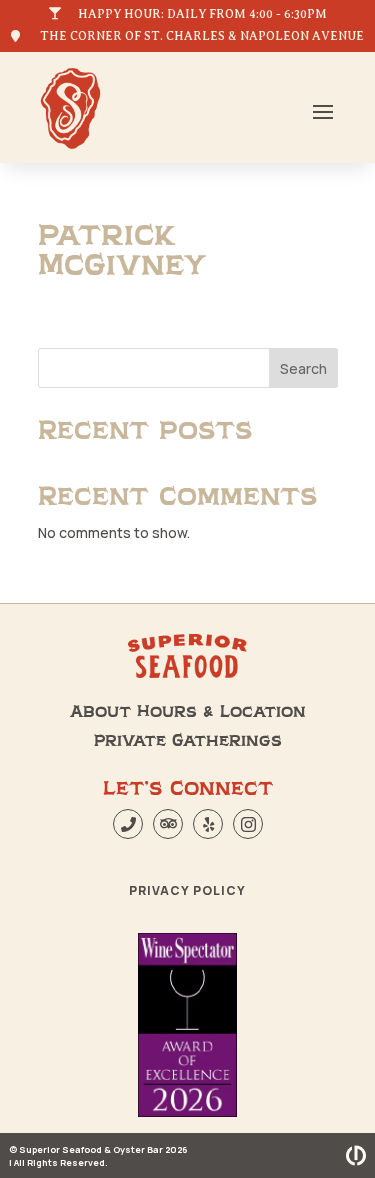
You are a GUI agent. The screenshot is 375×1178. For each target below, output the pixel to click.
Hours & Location (221, 712)
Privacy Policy (187, 890)
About (100, 712)
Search (303, 368)
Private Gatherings (188, 741)
